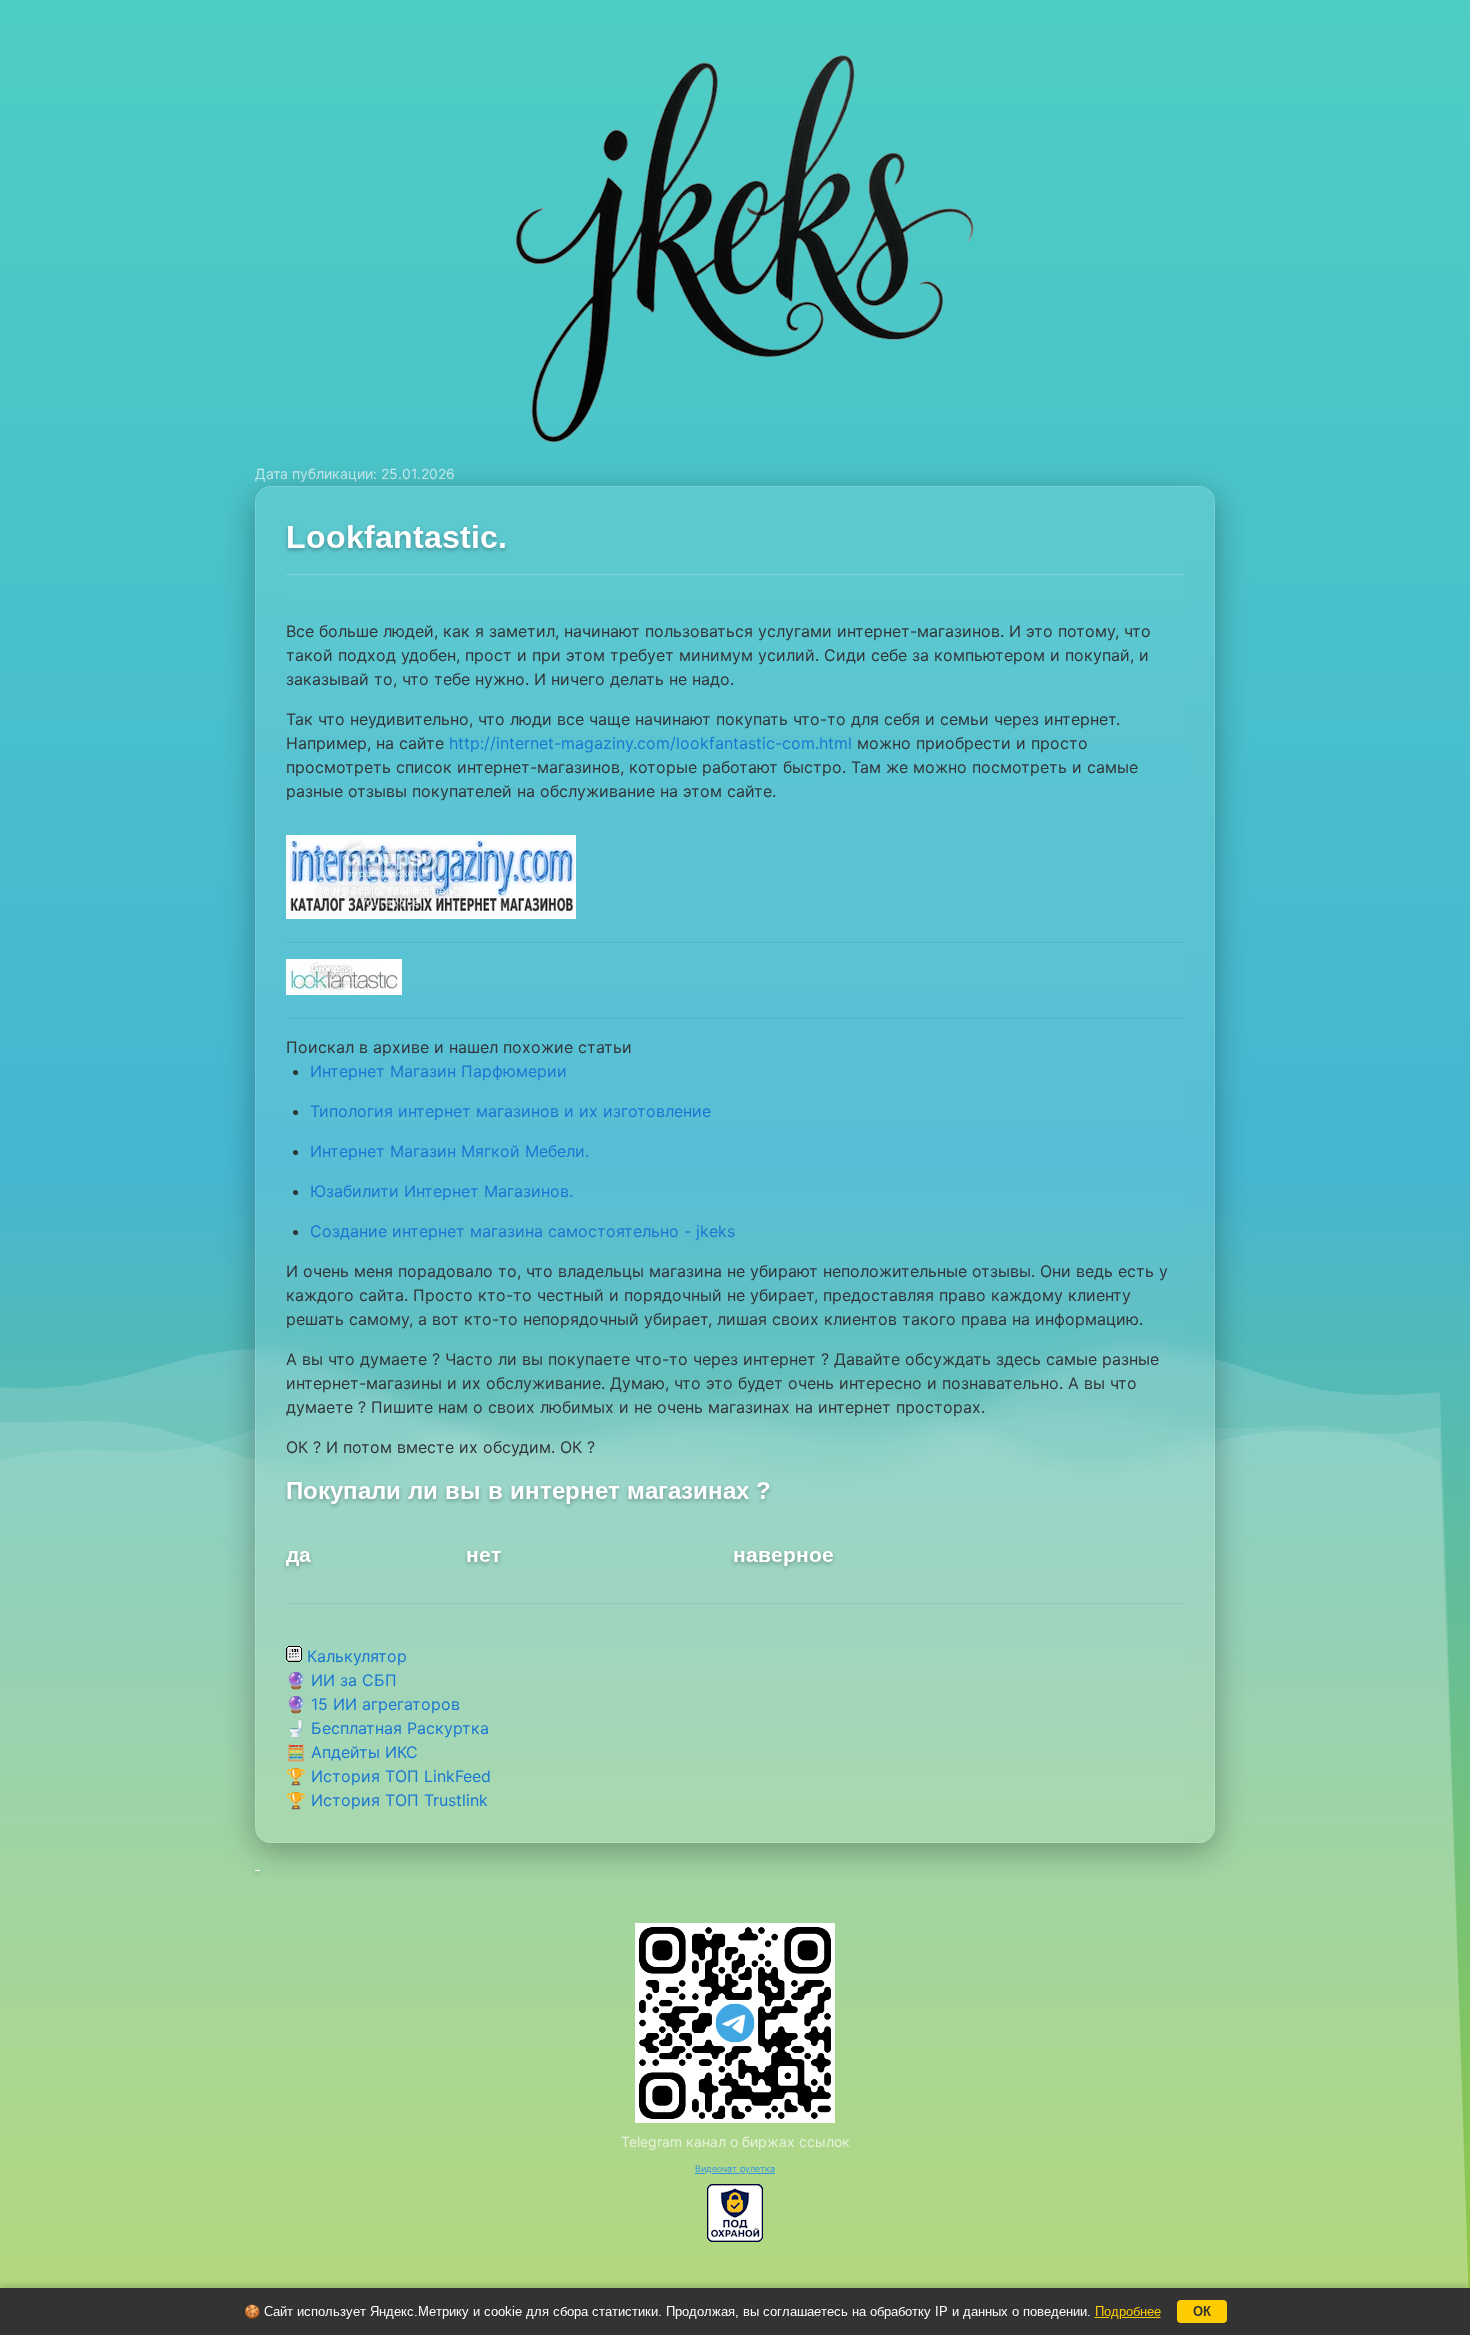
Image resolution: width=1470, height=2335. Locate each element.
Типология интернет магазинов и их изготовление (510, 1111)
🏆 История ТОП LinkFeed (388, 1776)
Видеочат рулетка (735, 2168)
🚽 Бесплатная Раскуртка (387, 1728)
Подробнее (1128, 2311)
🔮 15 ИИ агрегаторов (373, 1704)
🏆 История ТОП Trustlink (387, 1800)
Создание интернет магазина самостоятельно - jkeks (522, 1231)
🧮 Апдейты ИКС (352, 1752)
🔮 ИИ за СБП (341, 1680)
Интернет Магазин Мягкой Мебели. (449, 1151)
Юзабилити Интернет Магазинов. (441, 1191)
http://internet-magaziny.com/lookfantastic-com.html (650, 743)
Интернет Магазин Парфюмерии (438, 1071)
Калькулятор (354, 1656)
